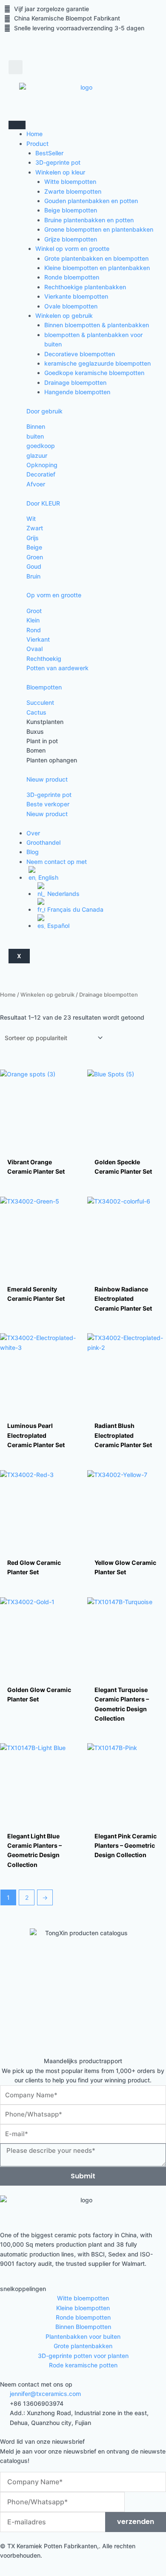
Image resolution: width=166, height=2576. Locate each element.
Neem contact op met (57, 862)
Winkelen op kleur (60, 172)
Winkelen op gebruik (64, 315)
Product (37, 144)
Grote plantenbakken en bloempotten (96, 258)
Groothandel (43, 842)
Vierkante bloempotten (76, 296)
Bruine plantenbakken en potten (89, 220)
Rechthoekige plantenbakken (85, 287)
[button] (16, 67)
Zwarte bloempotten (73, 191)
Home (34, 134)
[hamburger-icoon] (17, 125)
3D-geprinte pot (58, 162)
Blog (33, 852)
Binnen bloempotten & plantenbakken (97, 325)
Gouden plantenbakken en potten (91, 201)
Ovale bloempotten (71, 306)
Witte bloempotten (70, 182)
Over (33, 833)
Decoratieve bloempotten (80, 354)
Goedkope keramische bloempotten (94, 373)
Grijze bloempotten (71, 239)
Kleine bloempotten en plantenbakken (97, 268)
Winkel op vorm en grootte (72, 249)
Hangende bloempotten (77, 392)
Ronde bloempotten (72, 277)
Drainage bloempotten (75, 382)
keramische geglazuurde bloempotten (97, 363)
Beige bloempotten (71, 210)
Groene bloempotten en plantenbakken (99, 229)
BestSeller (49, 153)
